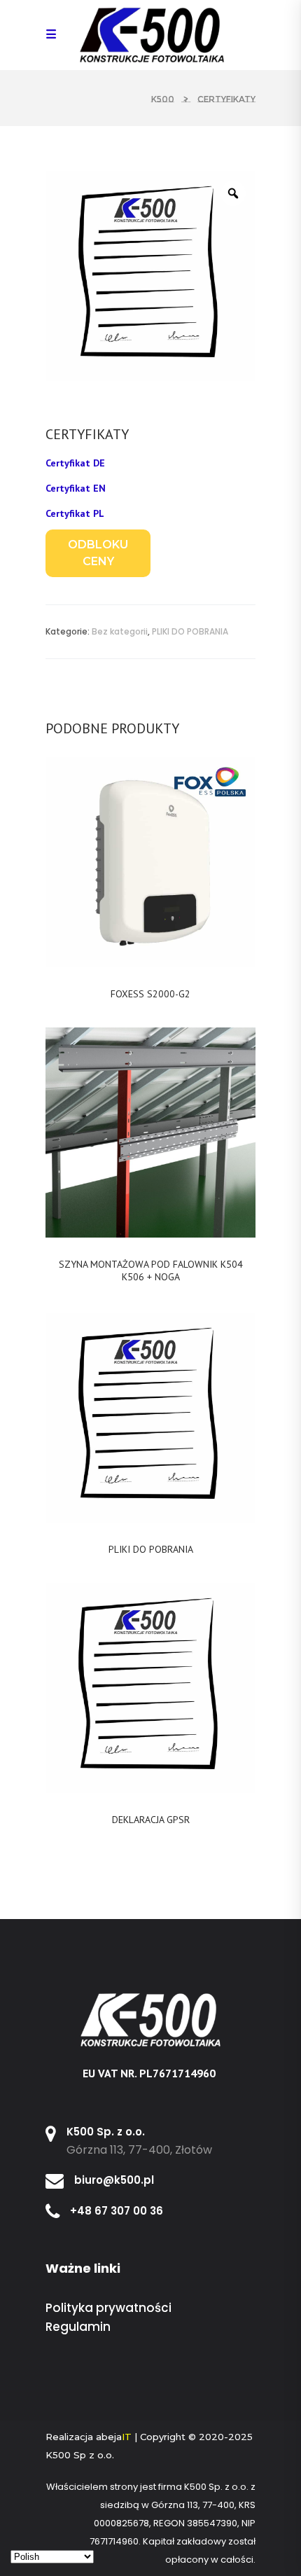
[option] (150, 276)
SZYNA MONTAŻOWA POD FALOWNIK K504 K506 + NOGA (151, 1270)
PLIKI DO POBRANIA (190, 631)
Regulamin (78, 2327)
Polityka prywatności (108, 2308)
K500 (163, 99)
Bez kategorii (120, 631)
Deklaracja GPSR (151, 1820)
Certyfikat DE (75, 463)
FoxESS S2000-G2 (150, 994)
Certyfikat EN (76, 488)
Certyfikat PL (75, 513)
